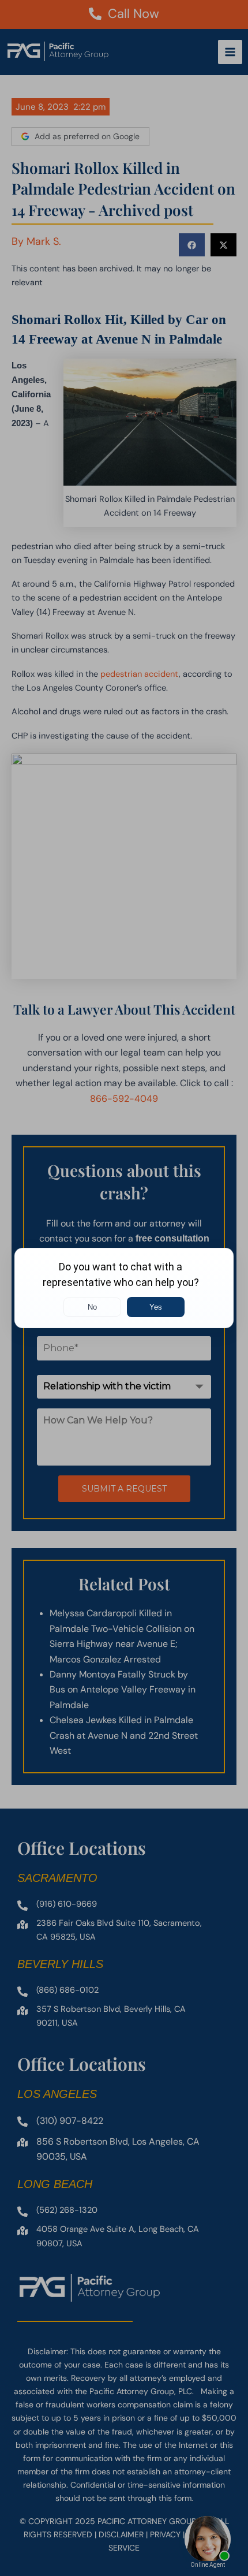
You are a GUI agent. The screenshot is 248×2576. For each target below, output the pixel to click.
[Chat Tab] (124, 1288)
